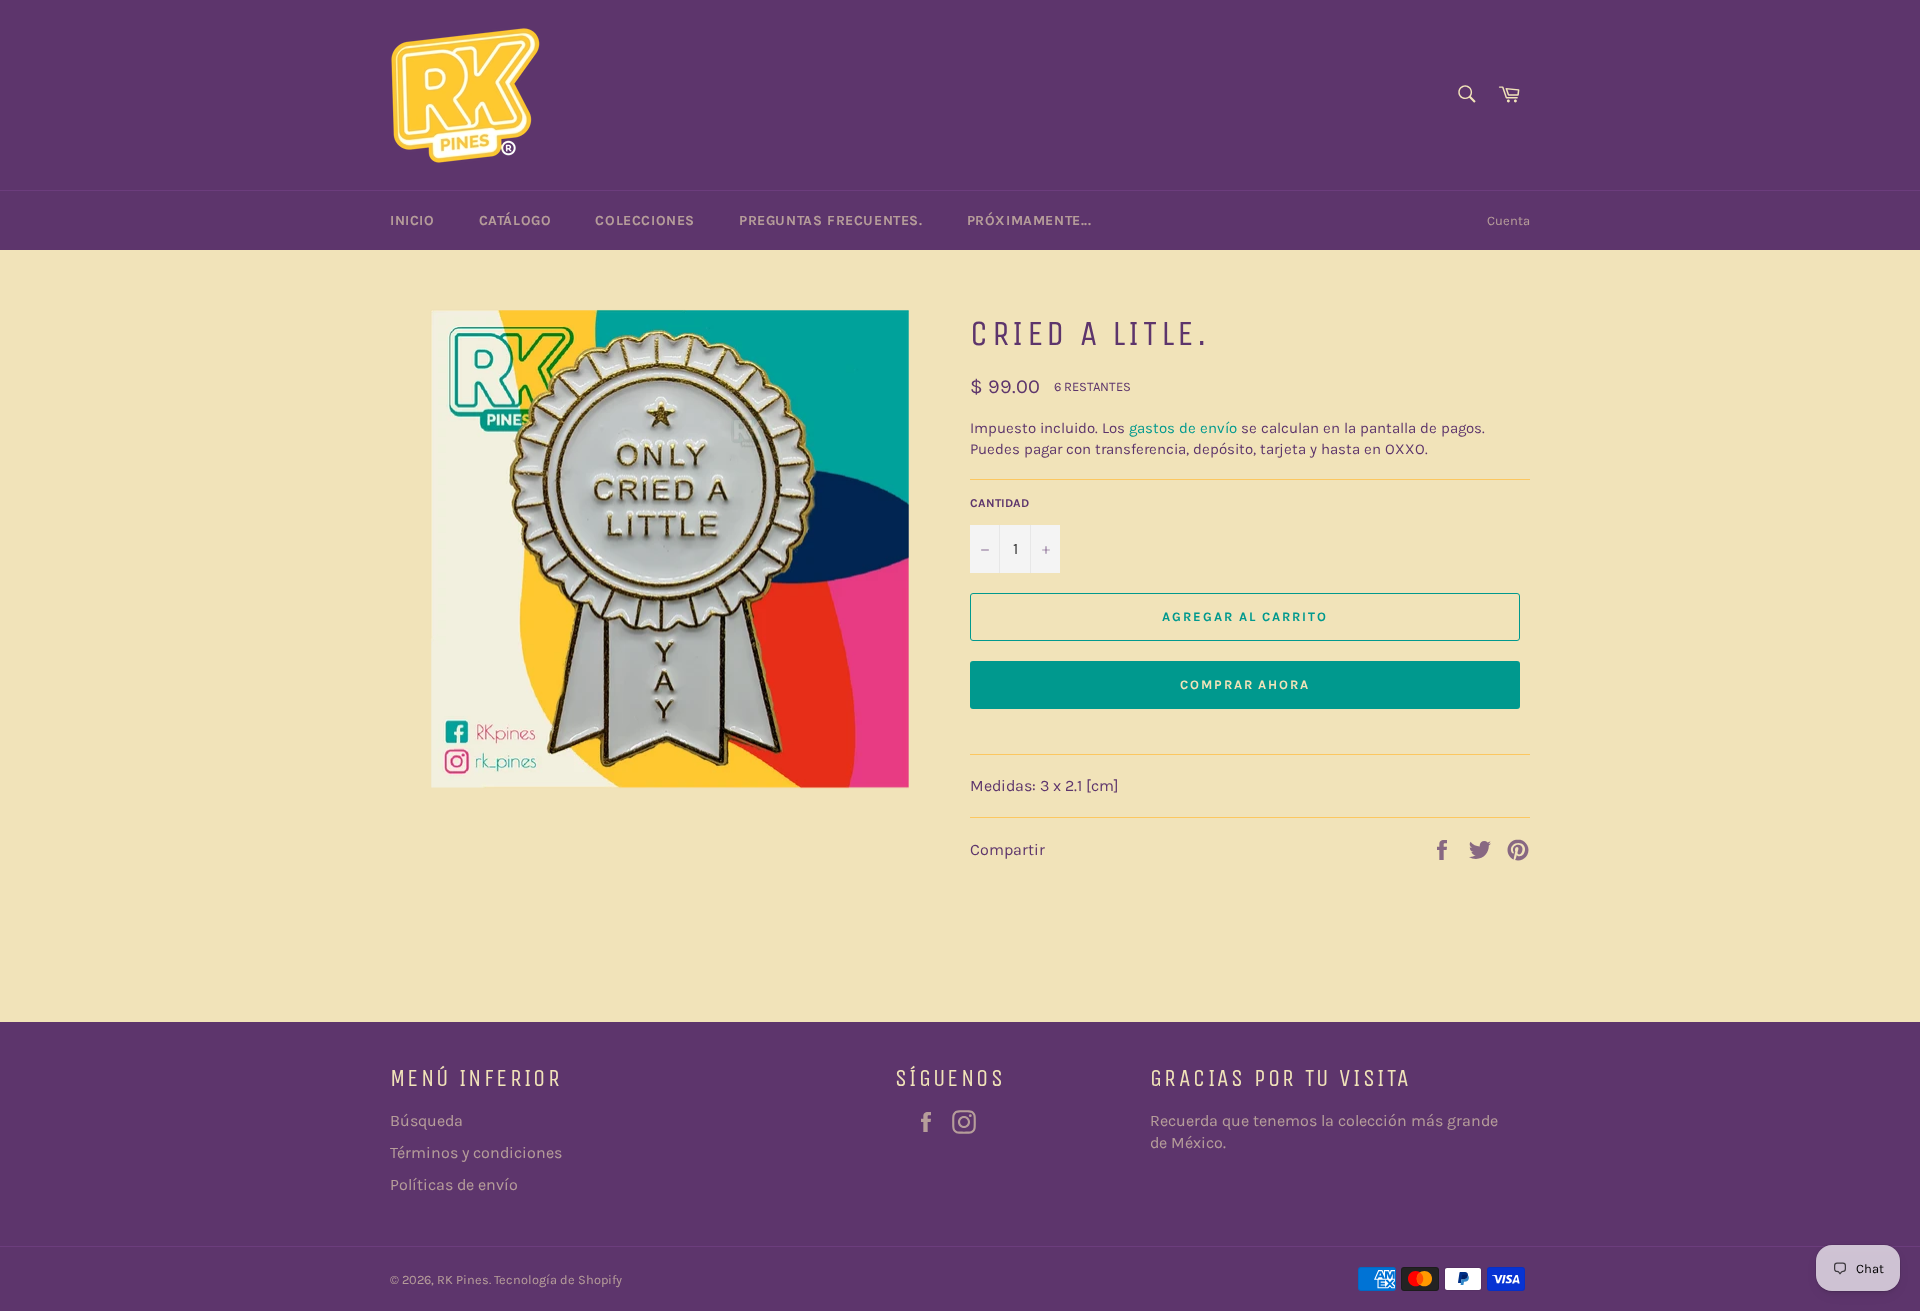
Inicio (412, 220)
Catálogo (515, 220)
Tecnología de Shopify (558, 1279)
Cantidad (999, 503)
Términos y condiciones (476, 1152)
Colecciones (645, 220)
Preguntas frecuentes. (831, 220)
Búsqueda (426, 1120)
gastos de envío (1183, 428)
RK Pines (463, 1279)
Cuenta (1508, 220)
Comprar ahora (1245, 684)
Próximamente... (1029, 220)
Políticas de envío (454, 1184)
